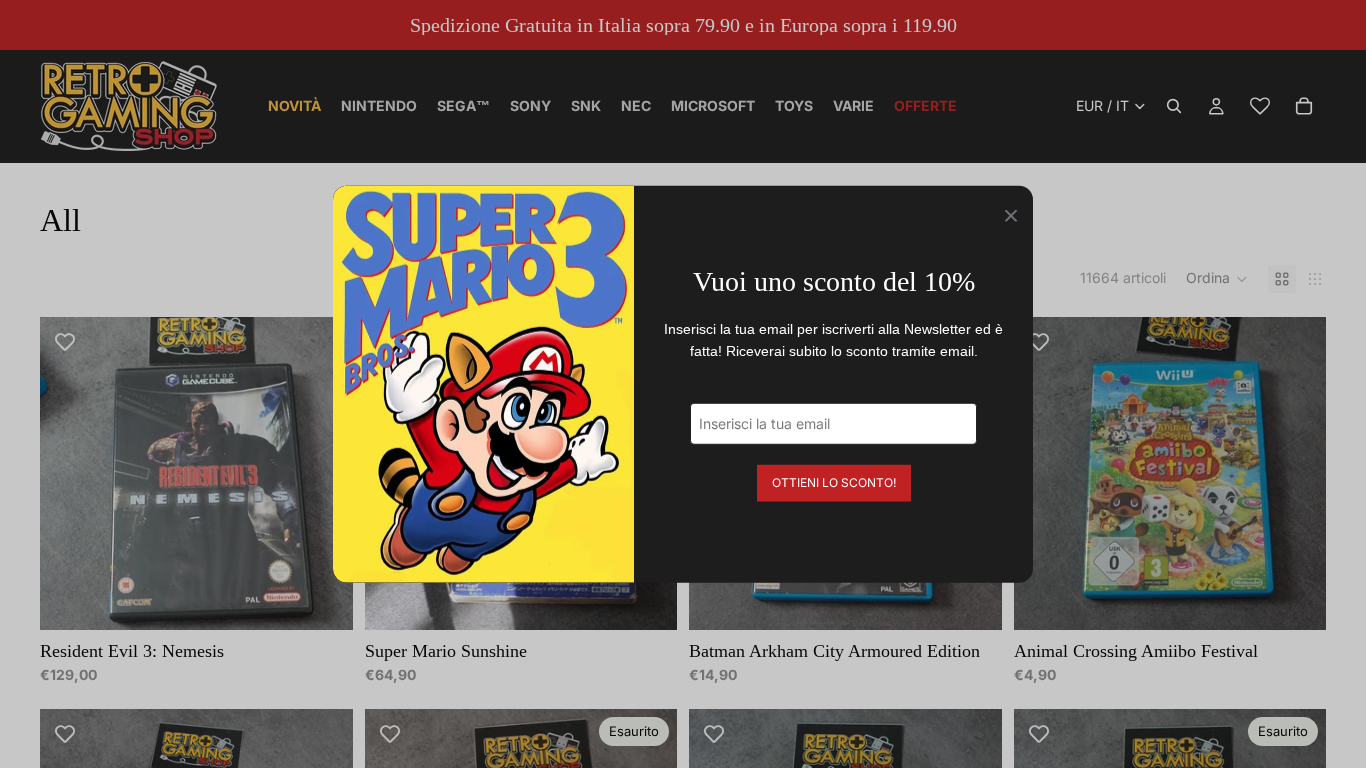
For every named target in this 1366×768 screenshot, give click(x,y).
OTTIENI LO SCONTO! (834, 481)
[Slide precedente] (70, 473)
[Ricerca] (1174, 106)
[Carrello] (1304, 106)
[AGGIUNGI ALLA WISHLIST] (65, 342)
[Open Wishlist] (1260, 106)
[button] (1217, 279)
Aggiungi (339, 598)
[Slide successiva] (323, 473)
